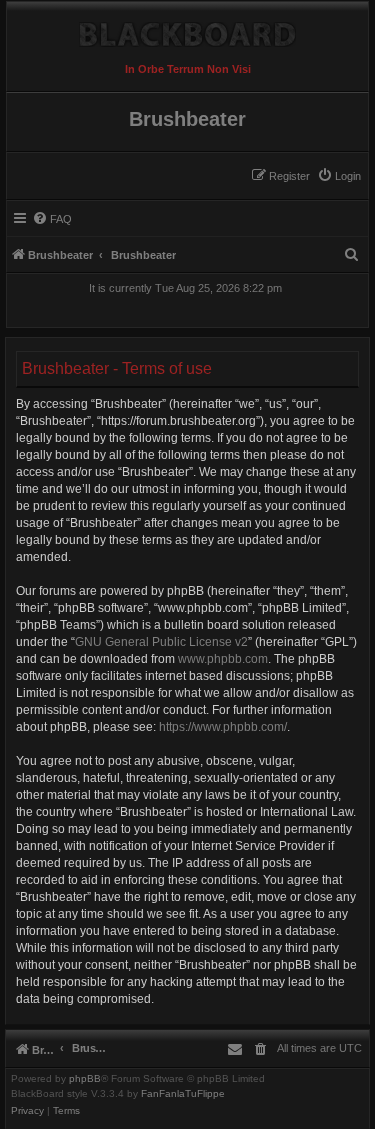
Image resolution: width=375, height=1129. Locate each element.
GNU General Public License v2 (161, 642)
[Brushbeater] (187, 29)
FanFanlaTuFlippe (183, 1094)
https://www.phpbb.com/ (223, 727)
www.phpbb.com (223, 659)
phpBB (85, 1079)
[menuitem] (339, 176)
